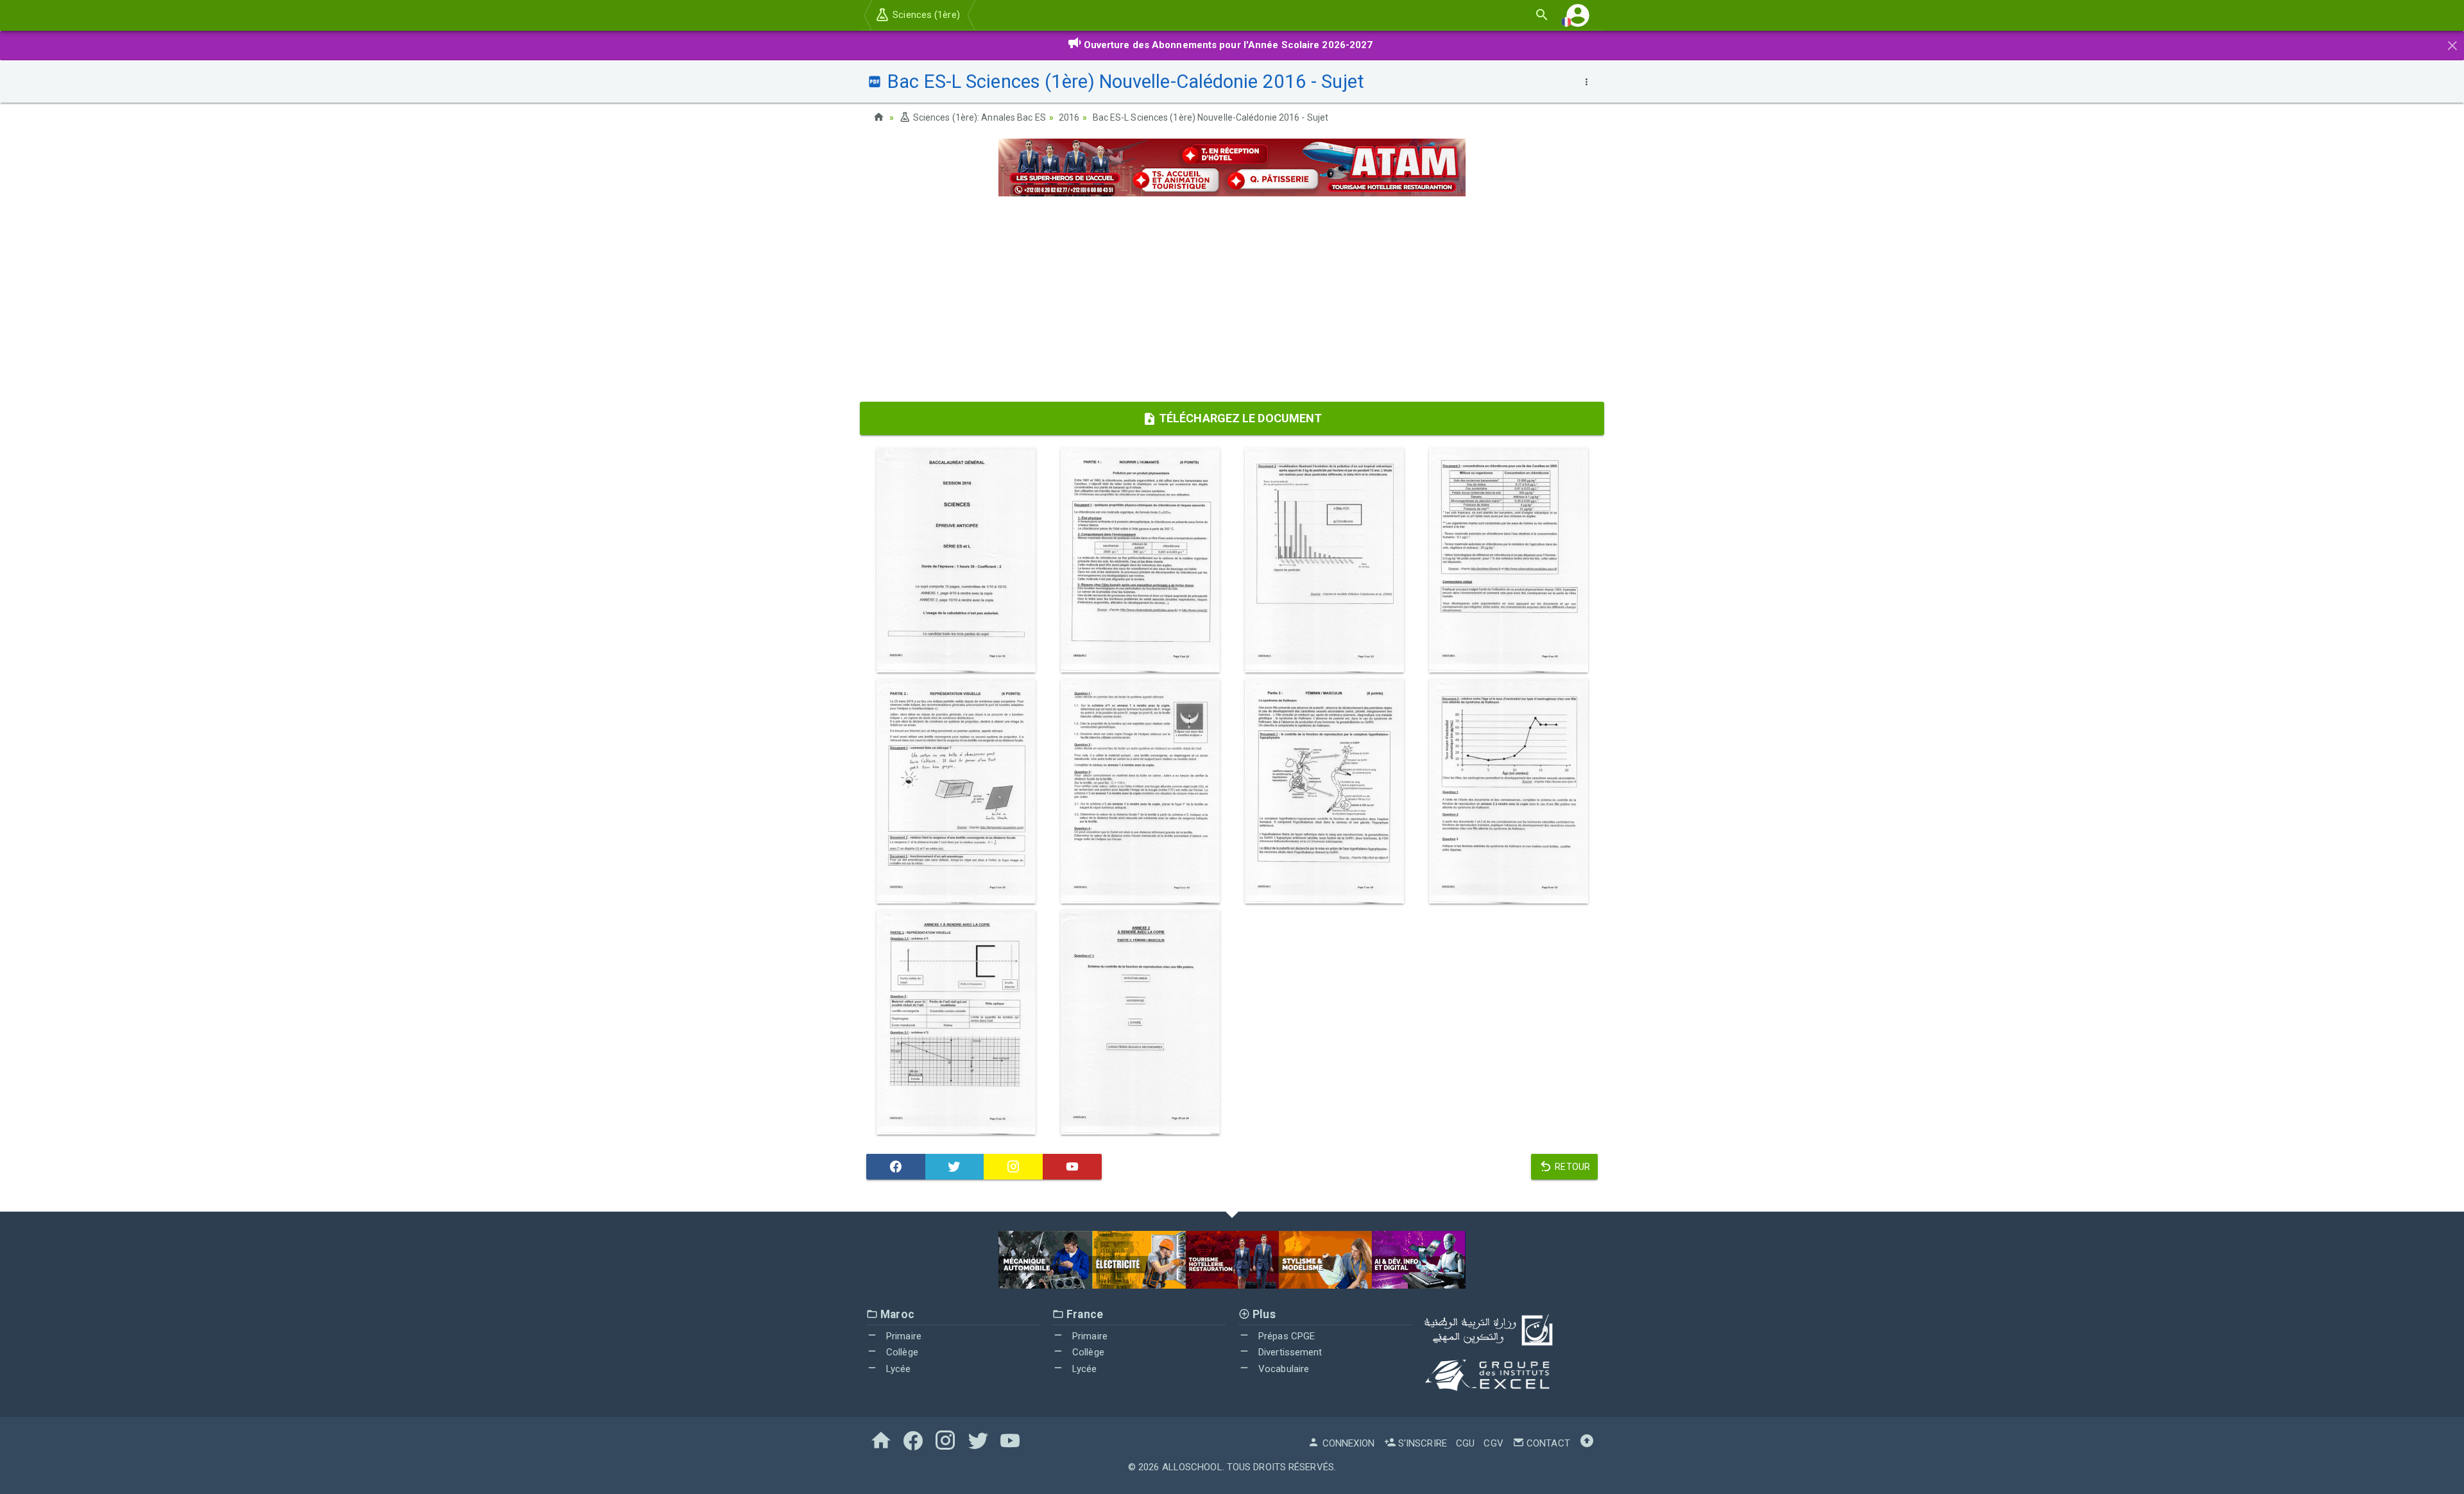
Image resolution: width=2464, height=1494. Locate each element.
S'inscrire (1421, 1443)
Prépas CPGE (1285, 1336)
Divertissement (1289, 1352)
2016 (1069, 117)
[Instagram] (1013, 1167)
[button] (1578, 15)
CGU (1465, 1443)
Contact (1547, 1443)
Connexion (1347, 1443)
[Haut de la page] (1587, 1443)
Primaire (903, 1336)
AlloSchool (1192, 1467)
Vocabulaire (1282, 1369)
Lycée (897, 1369)
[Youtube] (1072, 1167)
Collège (901, 1352)
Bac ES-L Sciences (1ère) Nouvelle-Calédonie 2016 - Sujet (1211, 117)
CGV (1493, 1443)
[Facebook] (896, 1167)
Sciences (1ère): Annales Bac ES (978, 117)
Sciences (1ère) (925, 15)
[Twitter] (955, 1167)
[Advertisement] (1232, 299)
